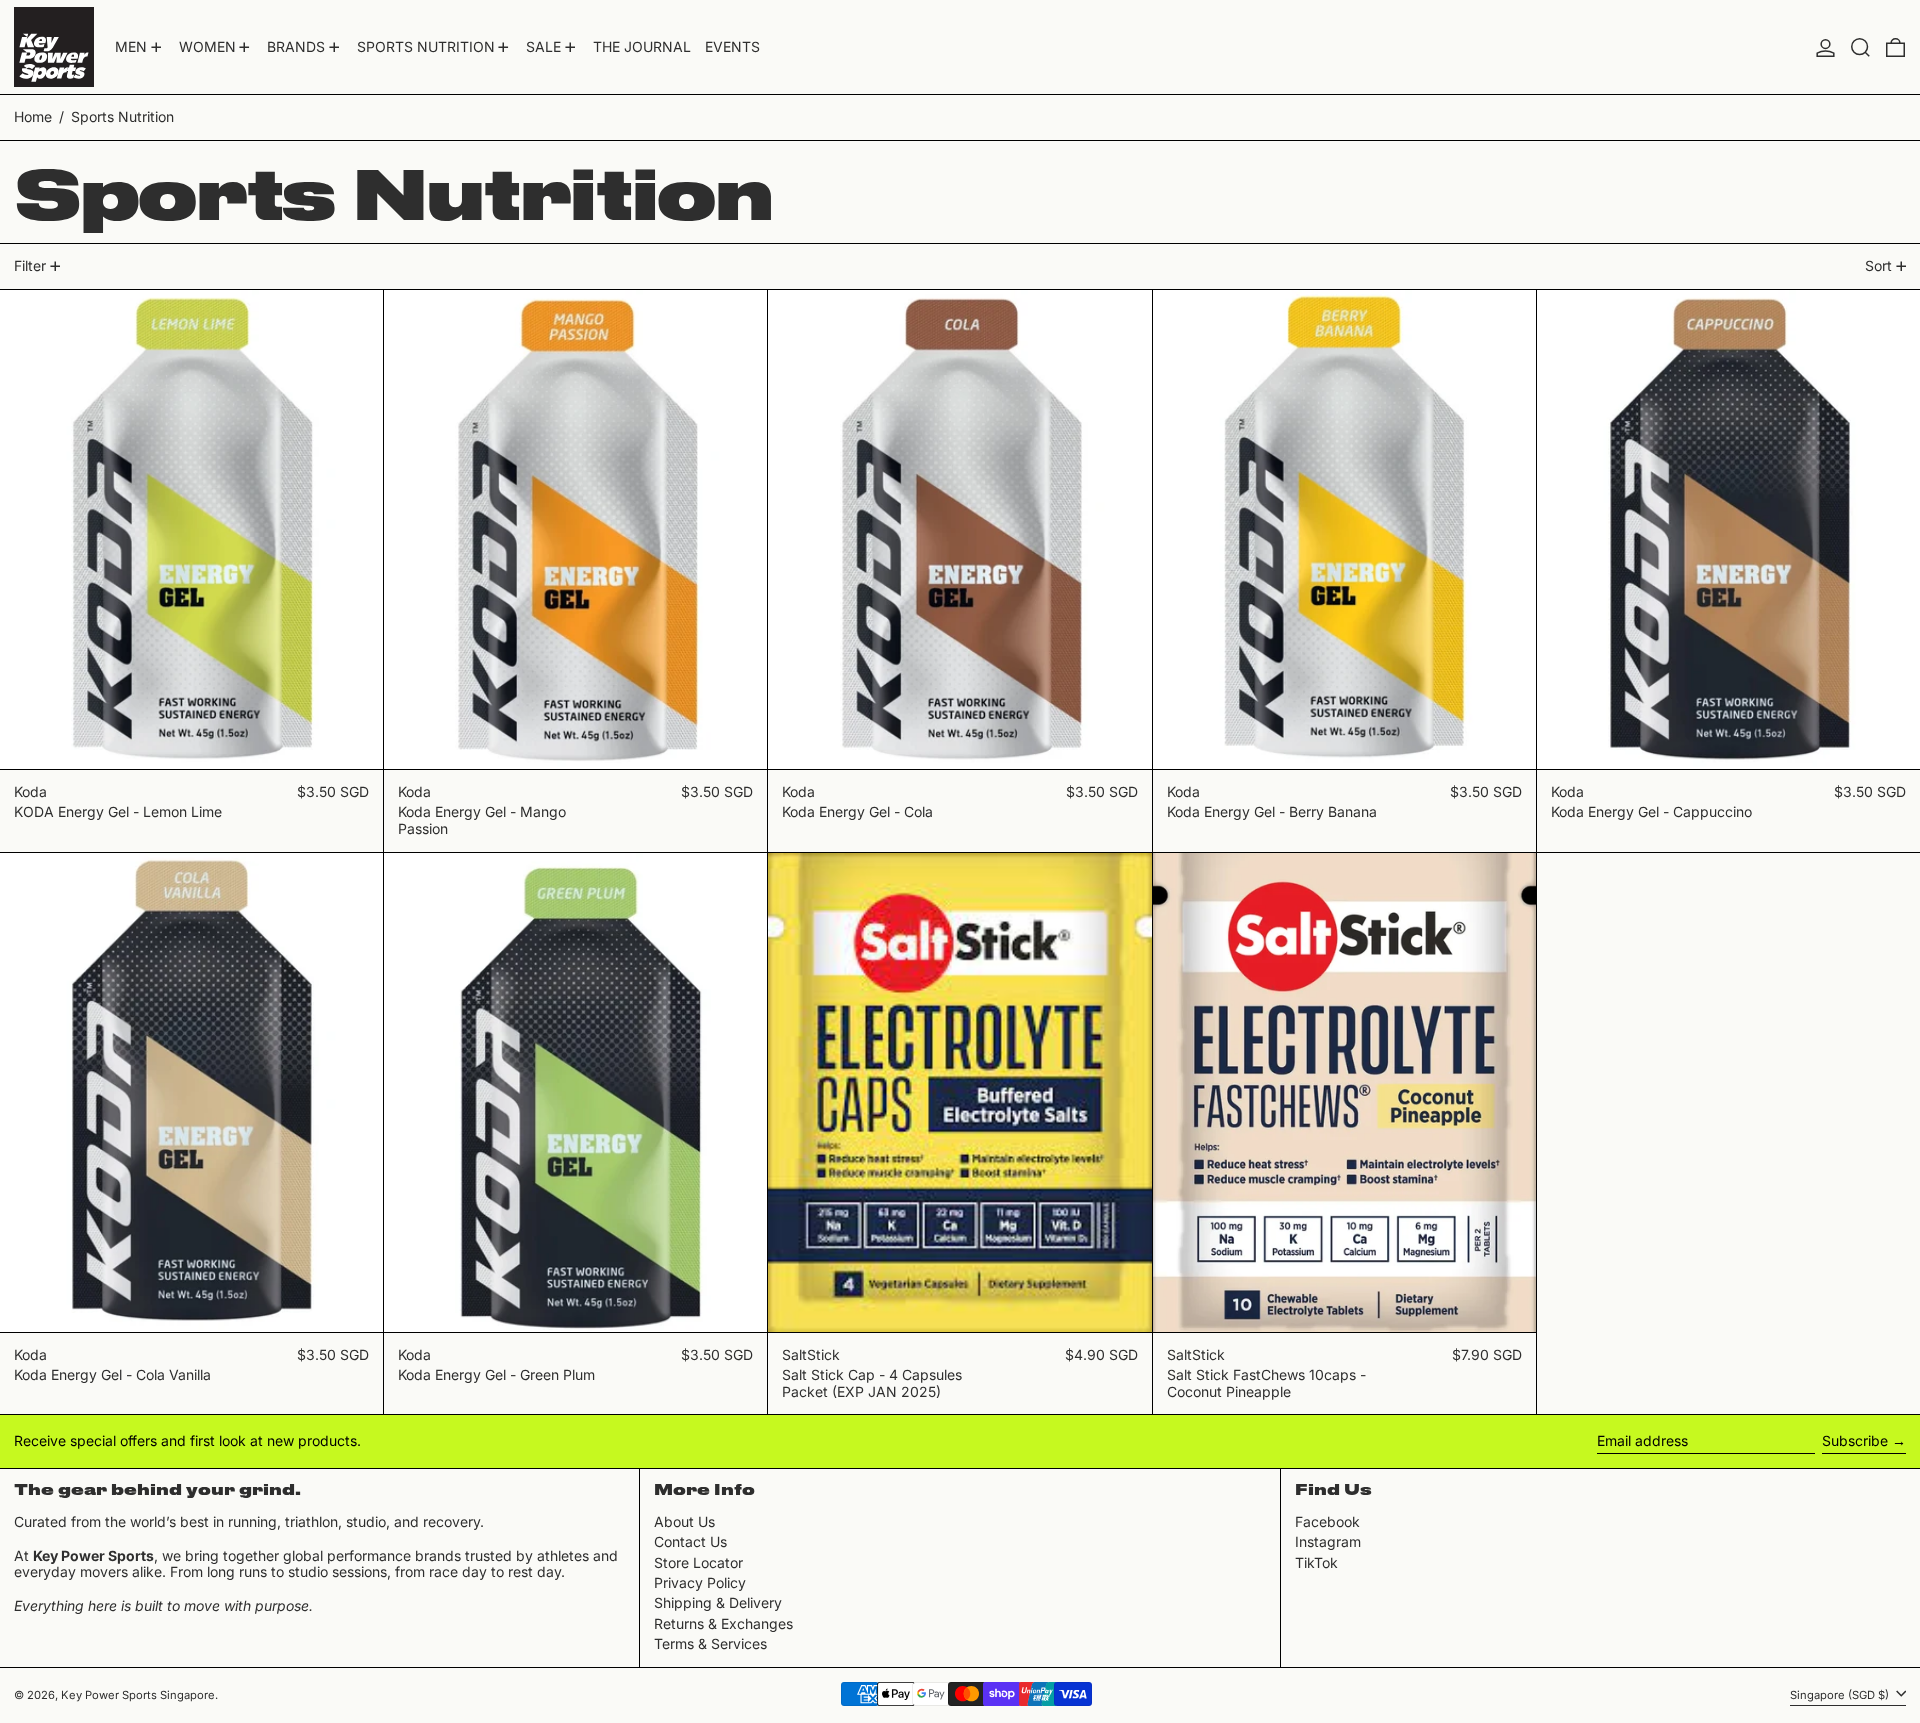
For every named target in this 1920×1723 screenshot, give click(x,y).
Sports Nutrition (122, 116)
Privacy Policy (700, 1582)
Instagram (1328, 1542)
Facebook (1327, 1522)
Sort (1878, 265)
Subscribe (1855, 1440)
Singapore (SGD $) (1841, 1695)
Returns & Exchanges (723, 1623)
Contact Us (690, 1541)
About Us (684, 1521)
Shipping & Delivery (718, 1602)
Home (33, 116)
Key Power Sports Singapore (138, 1695)
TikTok (1316, 1563)
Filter (30, 265)
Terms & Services (710, 1643)
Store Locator (698, 1562)
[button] (1860, 47)
